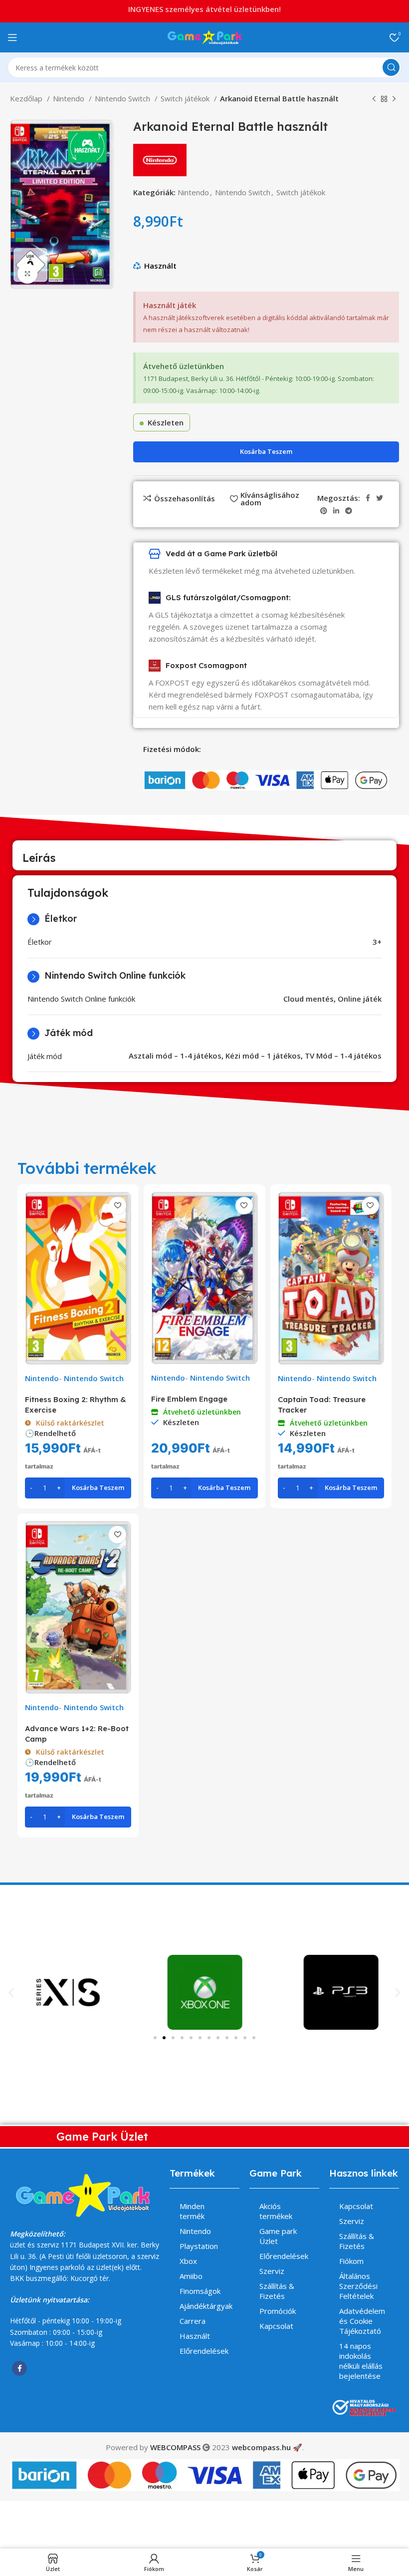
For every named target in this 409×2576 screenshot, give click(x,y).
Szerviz (272, 2271)
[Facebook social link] (368, 498)
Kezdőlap (27, 98)
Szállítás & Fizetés (277, 2291)
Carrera (193, 2321)
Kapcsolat (276, 2326)
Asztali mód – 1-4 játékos (175, 1056)
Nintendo (70, 98)
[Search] (391, 67)
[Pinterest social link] (324, 511)
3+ (377, 942)
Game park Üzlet (278, 2236)
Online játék (360, 999)
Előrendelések (204, 2351)
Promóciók (278, 2311)
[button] (11, 1992)
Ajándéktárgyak (206, 2306)
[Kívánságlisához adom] (117, 1206)
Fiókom (351, 2261)
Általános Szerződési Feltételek (358, 2286)
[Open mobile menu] (12, 37)
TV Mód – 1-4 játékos (343, 1056)
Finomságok (200, 2291)
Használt (160, 266)
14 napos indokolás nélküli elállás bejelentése (361, 2361)
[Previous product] (374, 99)
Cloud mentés (308, 999)
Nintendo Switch (123, 98)
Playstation (199, 2246)
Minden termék (192, 2211)
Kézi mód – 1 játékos (263, 1056)
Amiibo (191, 2276)
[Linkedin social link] (336, 511)
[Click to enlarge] (27, 274)
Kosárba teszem (266, 451)
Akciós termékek (276, 2211)
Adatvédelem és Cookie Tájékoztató (362, 2321)
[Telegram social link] (349, 511)
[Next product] (394, 99)
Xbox (188, 2261)
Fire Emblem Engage (189, 1399)
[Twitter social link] (380, 498)
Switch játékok (186, 98)
